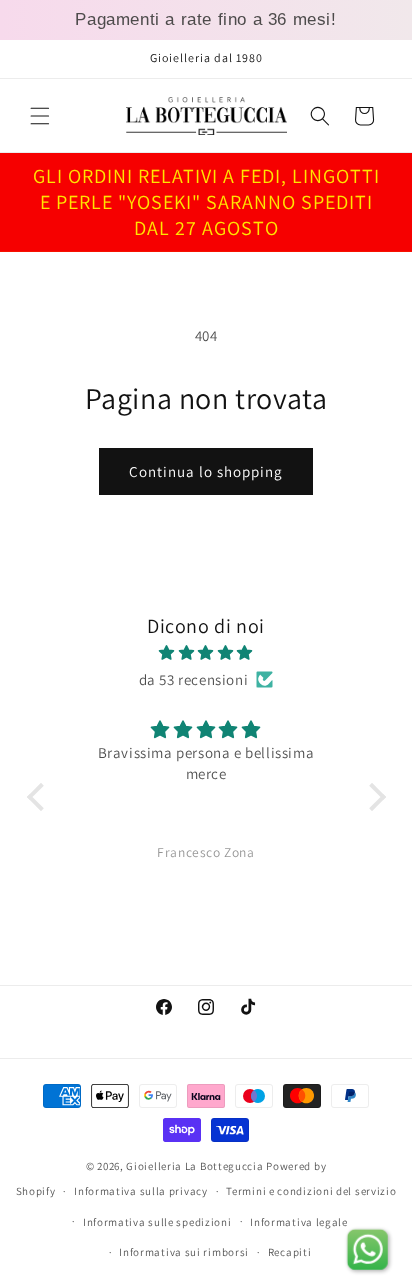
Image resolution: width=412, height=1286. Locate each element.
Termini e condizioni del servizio (311, 1191)
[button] (40, 116)
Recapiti (290, 1252)
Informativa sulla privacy (141, 1191)
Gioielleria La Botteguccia (194, 1166)
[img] (206, 652)
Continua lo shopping (206, 471)
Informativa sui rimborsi (184, 1252)
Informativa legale (299, 1222)
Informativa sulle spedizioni (157, 1222)
